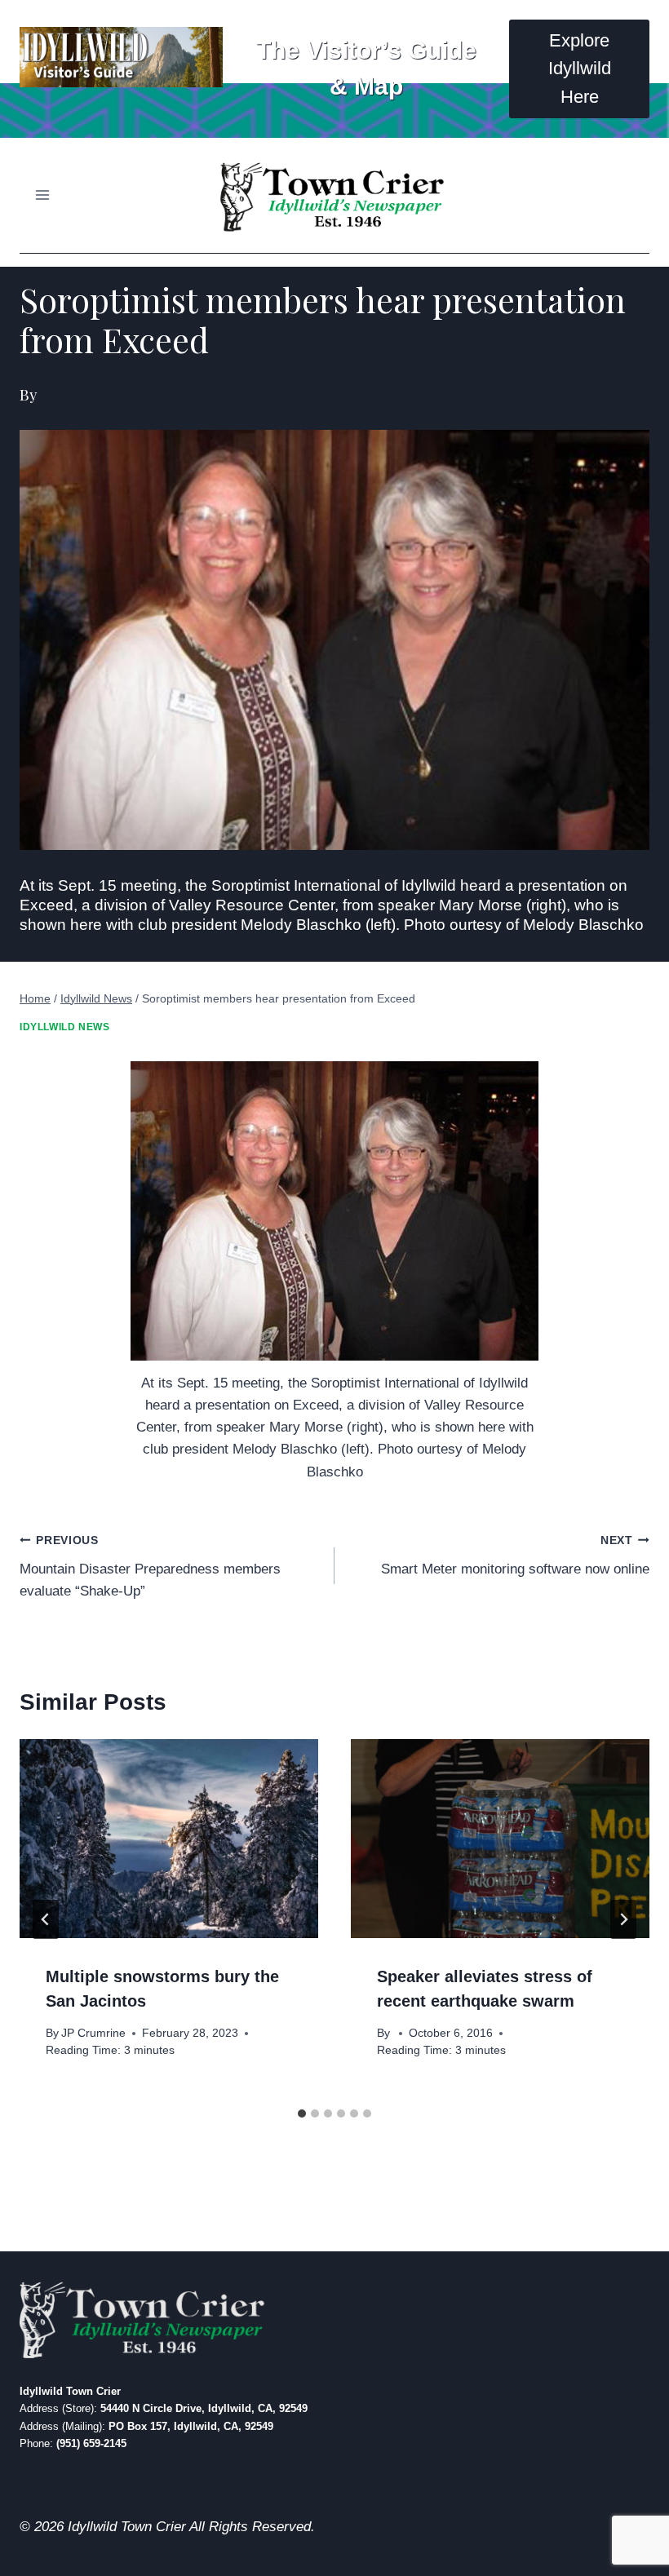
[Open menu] (43, 195)
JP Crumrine (93, 2033)
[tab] (302, 2113)
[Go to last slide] (46, 1919)
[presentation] (169, 1839)
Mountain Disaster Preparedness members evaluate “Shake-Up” (150, 1567)
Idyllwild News (64, 1027)
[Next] (623, 1919)
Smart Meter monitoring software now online (515, 1556)
